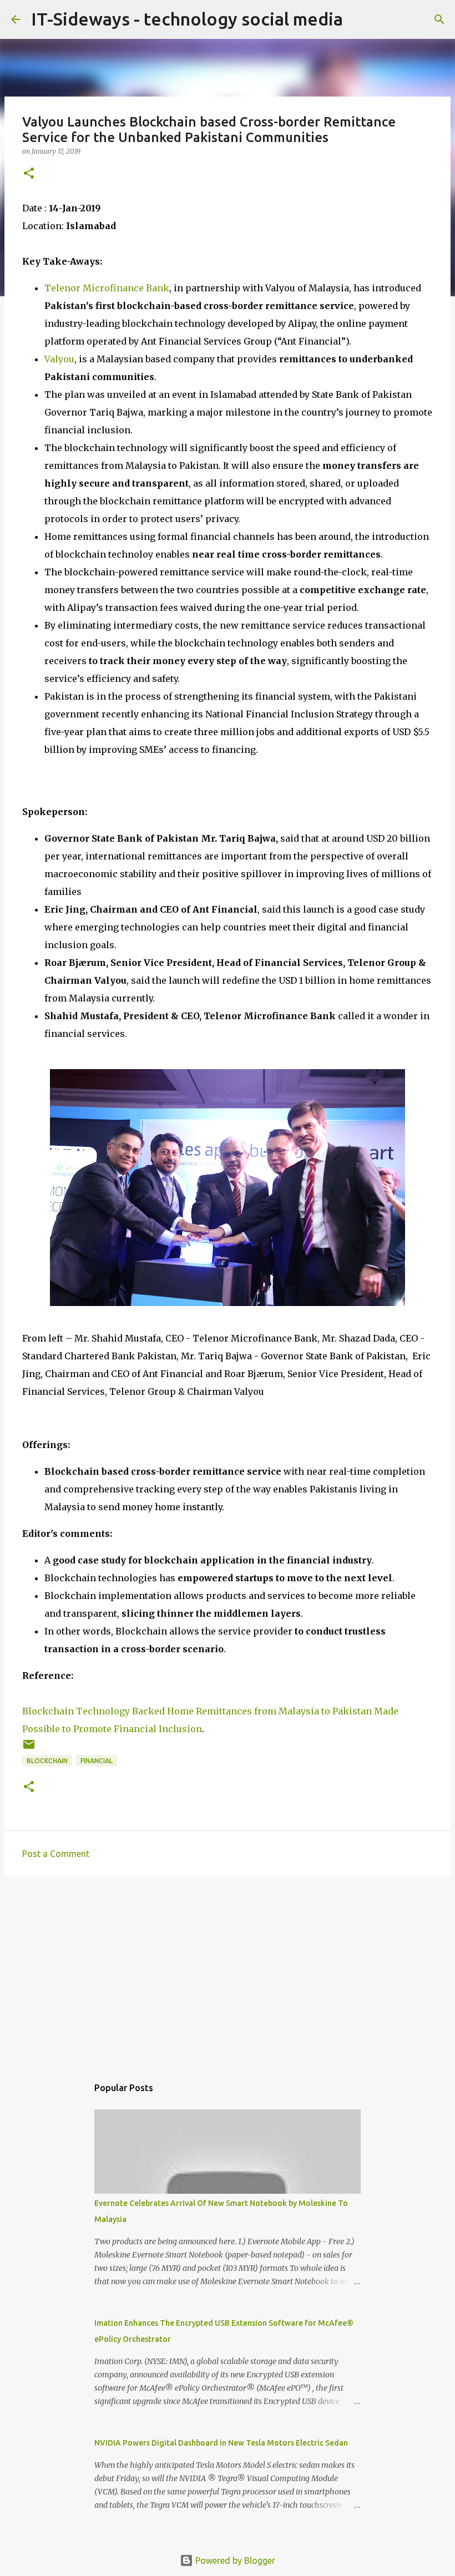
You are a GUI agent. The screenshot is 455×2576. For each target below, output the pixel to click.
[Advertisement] (228, 1971)
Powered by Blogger (234, 2560)
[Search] (439, 19)
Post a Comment (56, 1854)
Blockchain (47, 1761)
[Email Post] (29, 1748)
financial (97, 1761)
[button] (29, 174)
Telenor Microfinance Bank (107, 288)
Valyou (59, 359)
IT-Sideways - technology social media (187, 19)
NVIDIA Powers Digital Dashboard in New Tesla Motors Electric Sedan (221, 2443)
